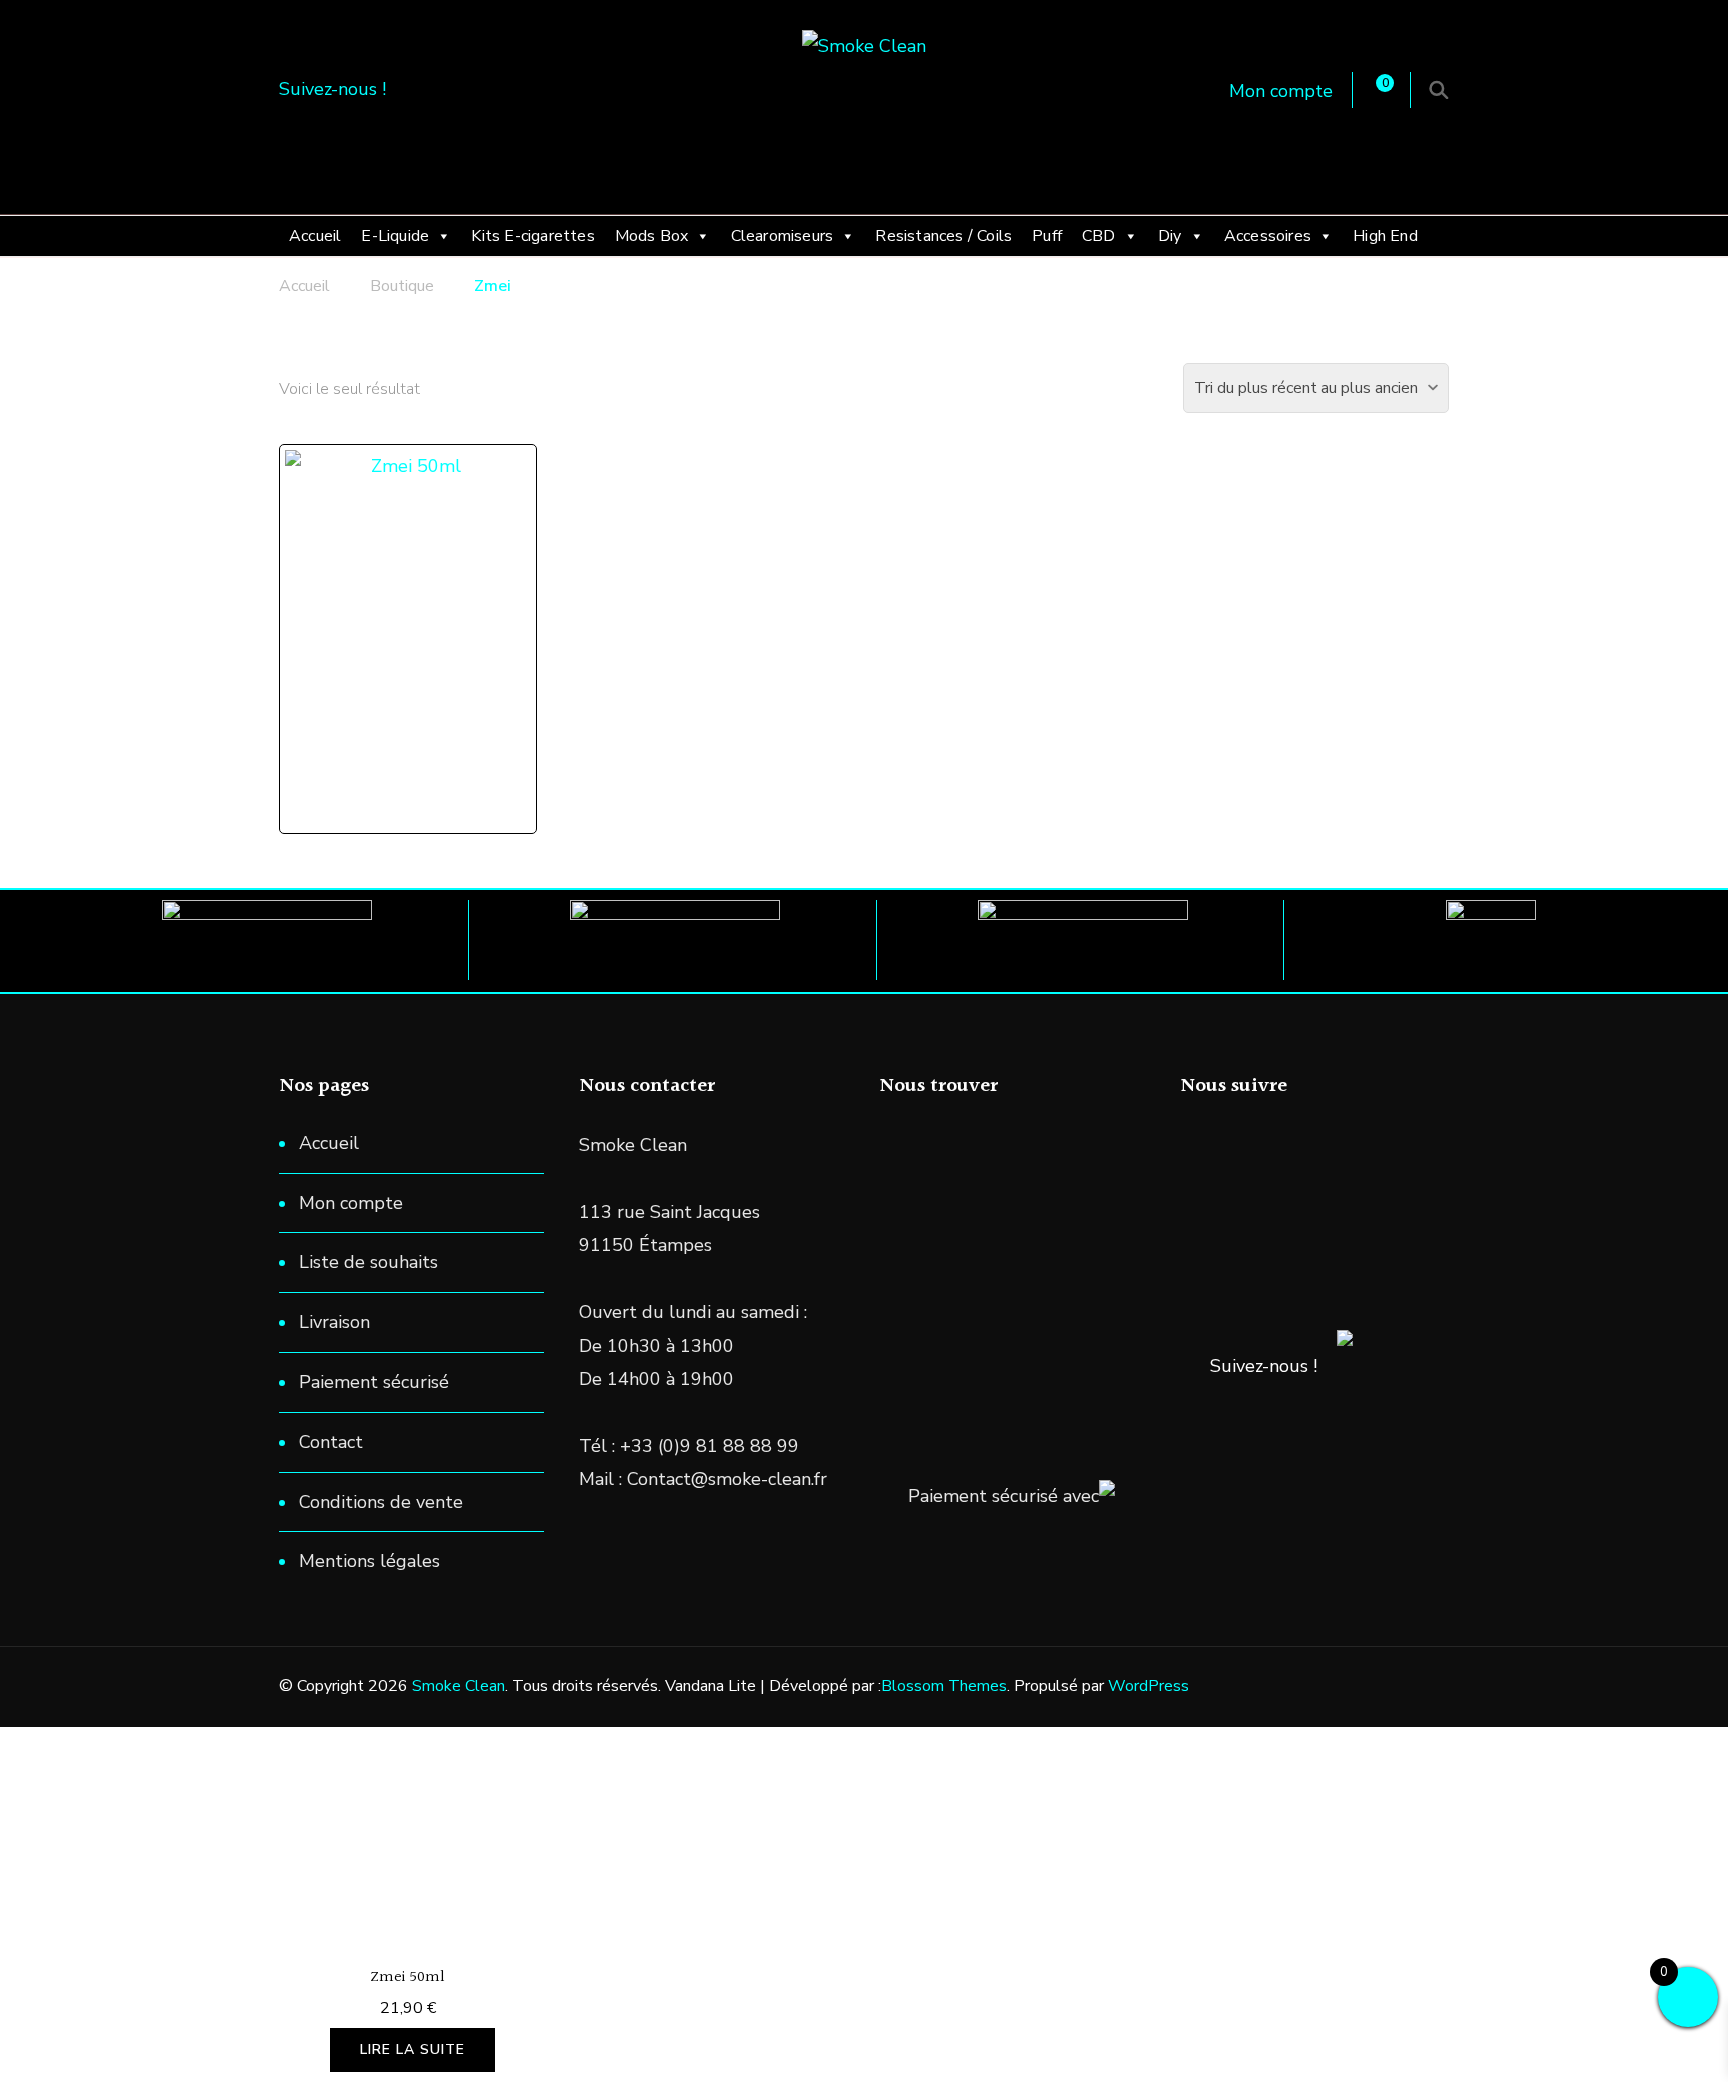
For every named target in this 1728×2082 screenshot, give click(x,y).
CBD (1099, 236)
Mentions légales (369, 1561)
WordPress (1148, 1686)
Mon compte (1281, 91)
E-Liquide (395, 236)
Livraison (334, 1322)
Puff (1047, 236)
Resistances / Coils (943, 236)
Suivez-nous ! (1263, 1366)
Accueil (315, 236)
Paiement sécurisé (374, 1382)
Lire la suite (412, 2049)
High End (1385, 236)
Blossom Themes (944, 1686)
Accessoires (1267, 236)
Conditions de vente (381, 1502)
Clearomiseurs (782, 236)
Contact (331, 1442)
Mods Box (652, 236)
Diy (1170, 236)
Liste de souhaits (368, 1262)
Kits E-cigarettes (532, 236)
